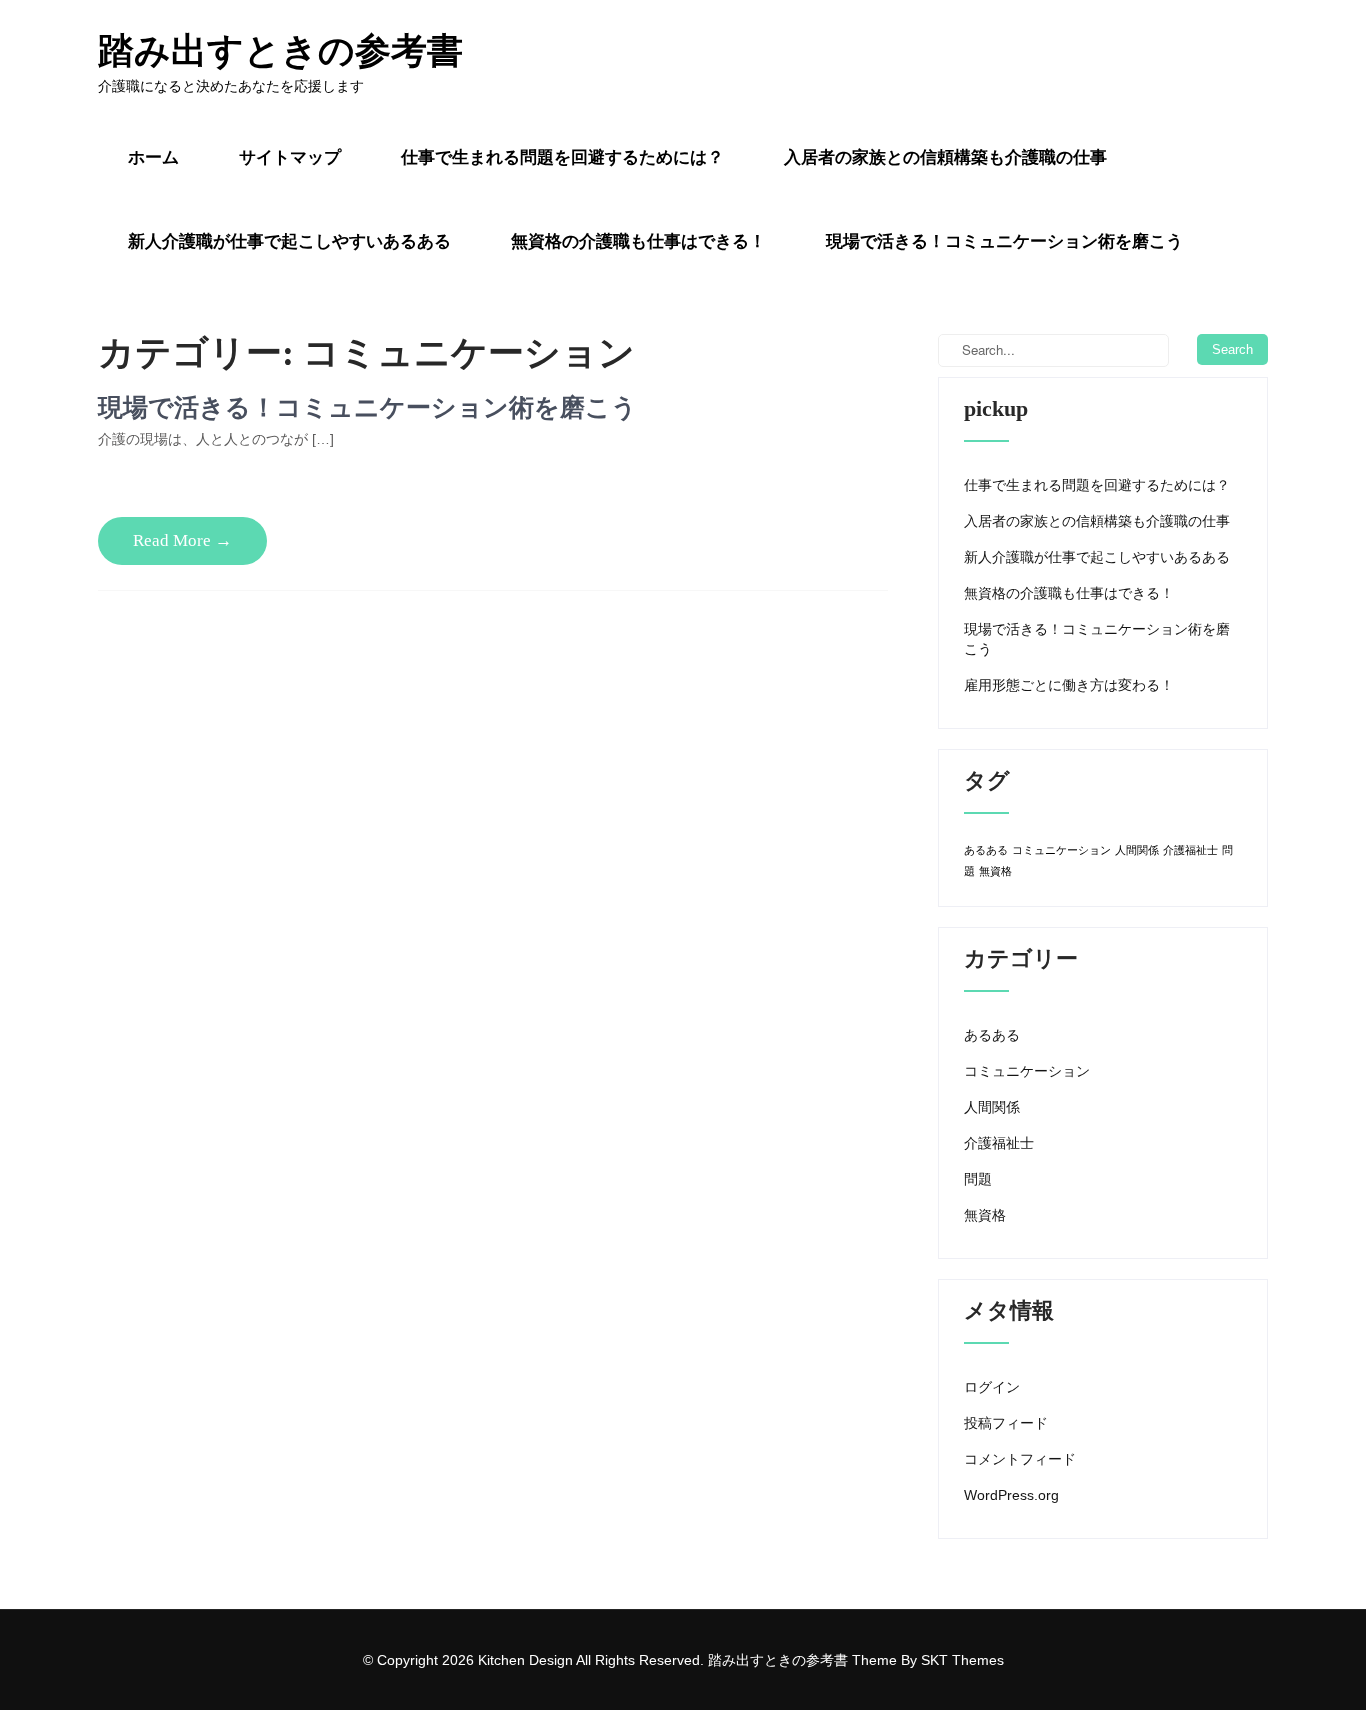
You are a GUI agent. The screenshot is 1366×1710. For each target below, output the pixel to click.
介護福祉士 (1190, 850)
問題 (978, 1179)
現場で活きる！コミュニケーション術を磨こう (1004, 241)
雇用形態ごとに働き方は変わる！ (1069, 685)
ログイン (992, 1387)
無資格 (995, 871)
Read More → (182, 540)
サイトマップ (290, 157)
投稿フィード (1006, 1423)
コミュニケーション (1061, 850)
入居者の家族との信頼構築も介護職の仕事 (945, 157)
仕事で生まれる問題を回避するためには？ (562, 157)
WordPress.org (1011, 1495)
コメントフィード (1020, 1459)
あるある (986, 850)
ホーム (153, 157)
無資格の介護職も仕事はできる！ (638, 241)
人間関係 (1137, 850)
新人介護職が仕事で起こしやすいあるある (289, 241)
